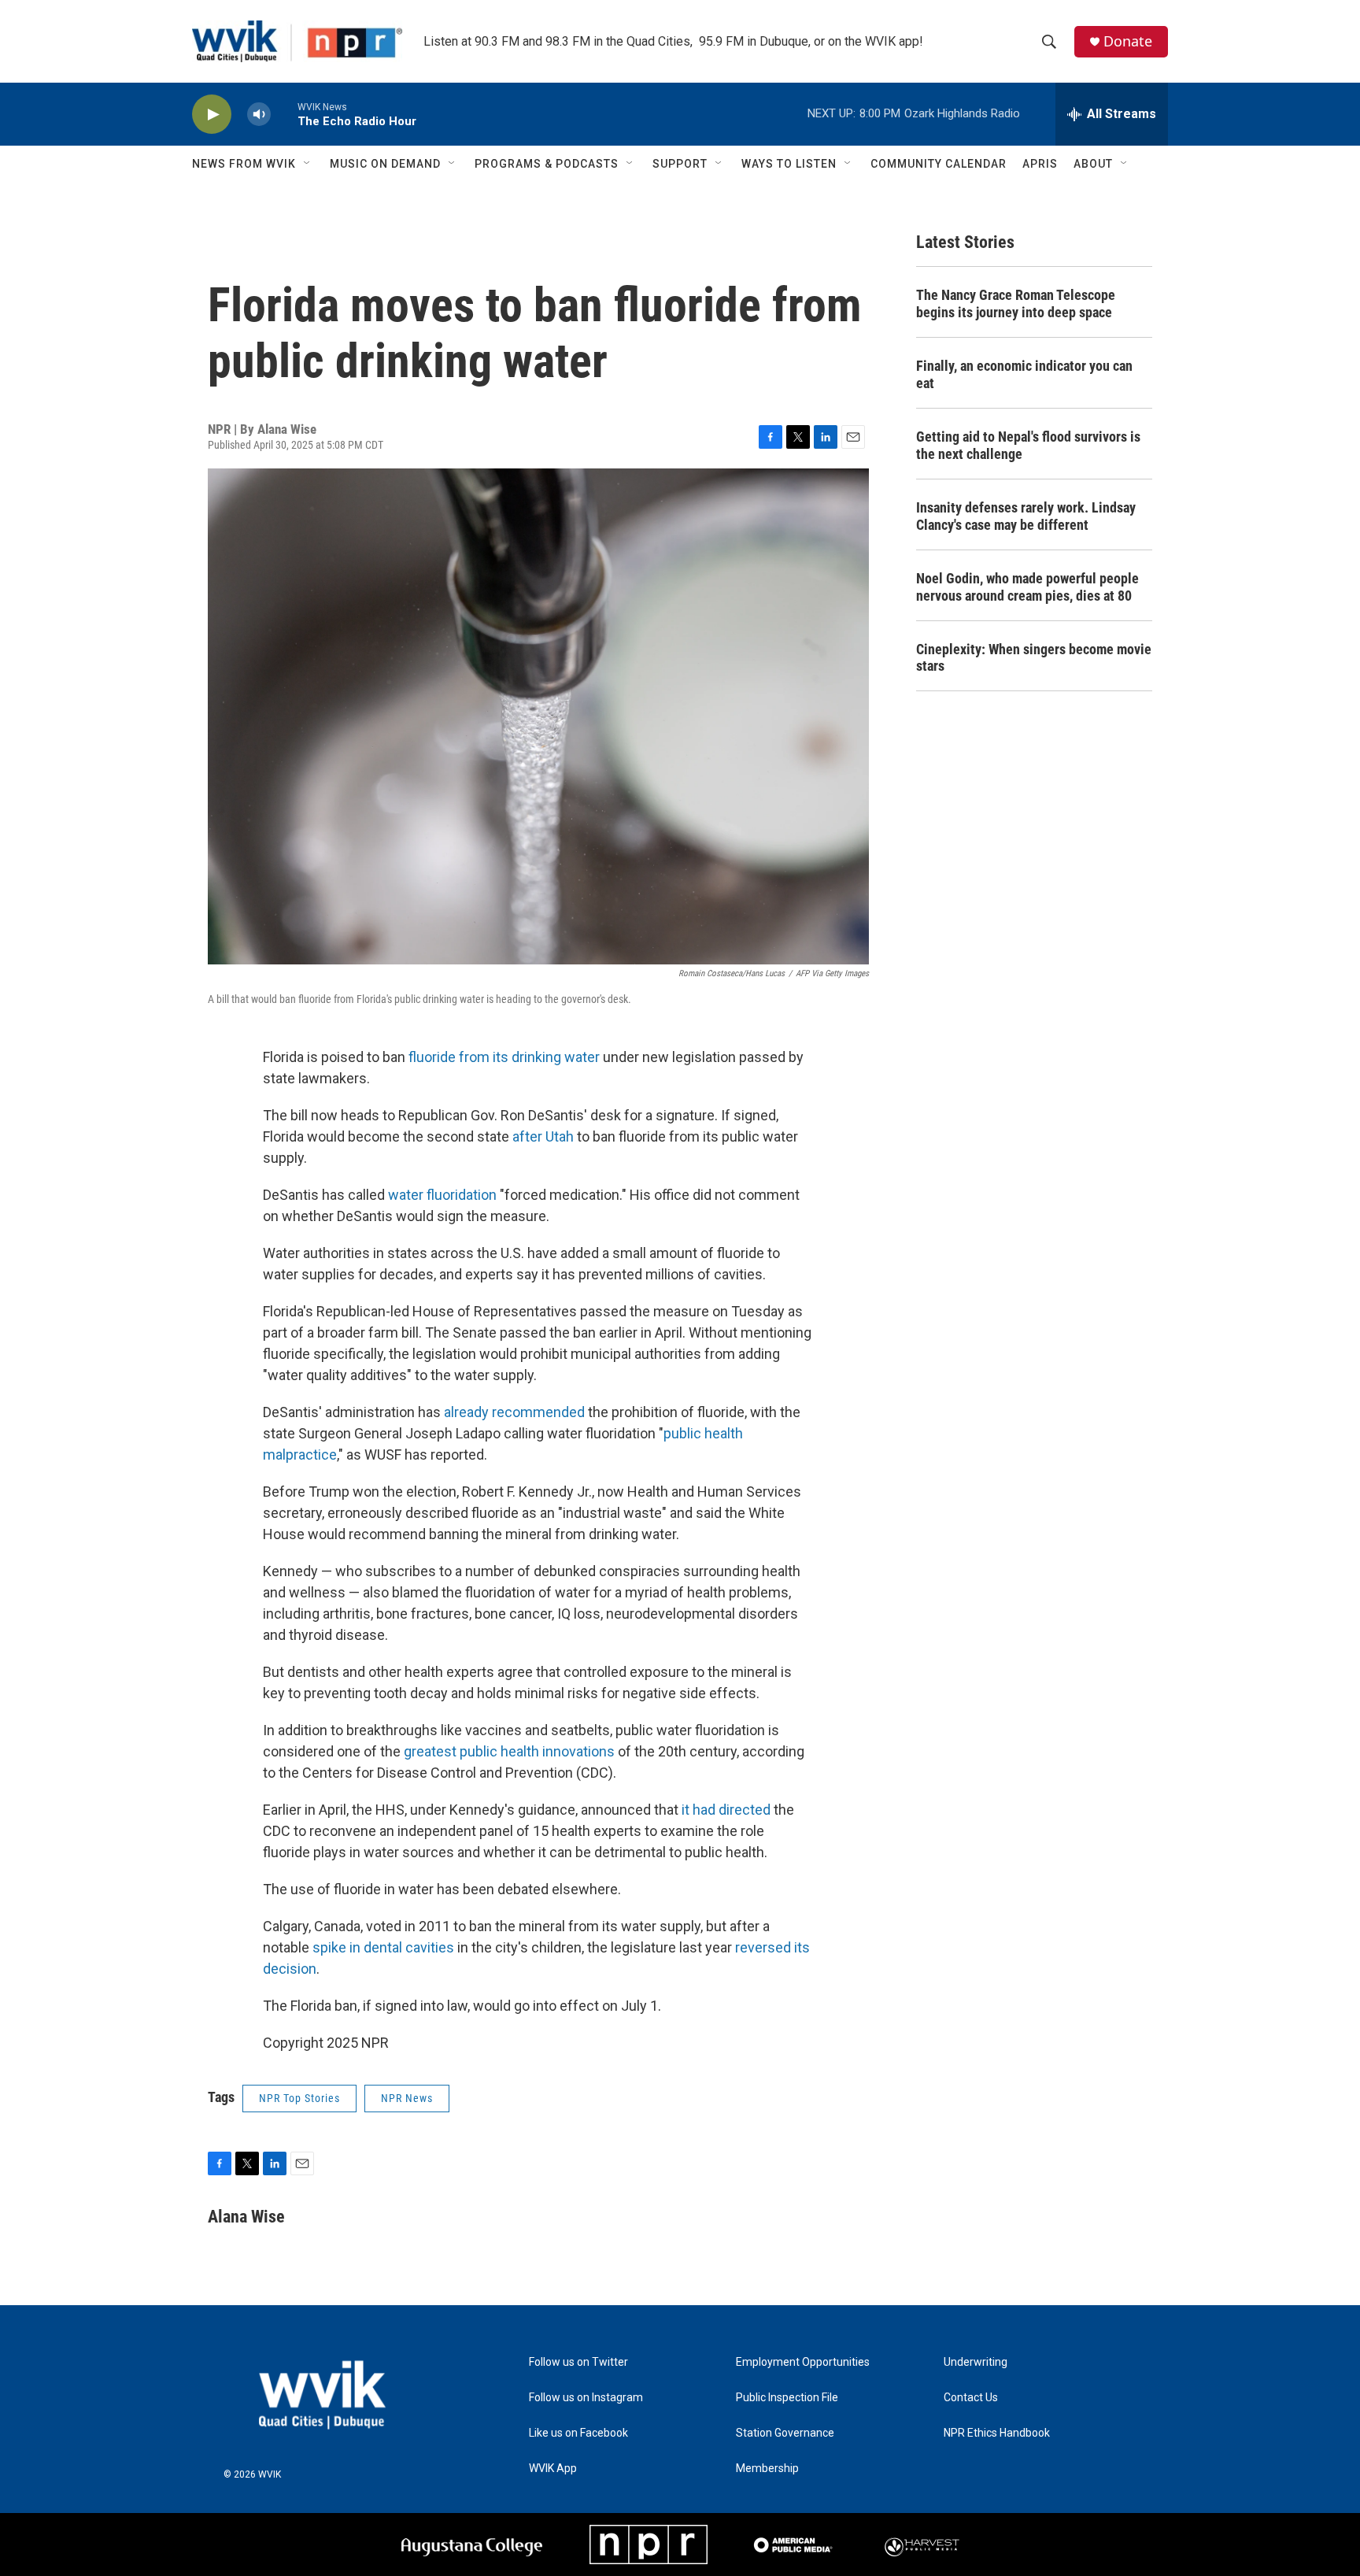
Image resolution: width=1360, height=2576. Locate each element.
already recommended (514, 1412)
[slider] (284, 114)
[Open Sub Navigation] (308, 164)
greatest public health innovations (509, 1751)
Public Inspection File (787, 2398)
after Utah (543, 1136)
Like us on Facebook (578, 2433)
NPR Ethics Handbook (997, 2433)
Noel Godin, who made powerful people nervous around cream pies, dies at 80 (1027, 587)
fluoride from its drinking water (504, 1057)
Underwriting (976, 2362)
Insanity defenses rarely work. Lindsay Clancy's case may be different (1026, 516)
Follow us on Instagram (586, 2398)
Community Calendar (939, 164)
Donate (1128, 41)
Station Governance (785, 2433)
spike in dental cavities (383, 1947)
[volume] (259, 115)
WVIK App (553, 2469)
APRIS (1040, 164)
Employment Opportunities (803, 2362)
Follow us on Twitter (578, 2362)
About (1093, 164)
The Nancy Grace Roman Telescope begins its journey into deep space (1016, 303)
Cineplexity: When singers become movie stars (1034, 658)
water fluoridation (442, 1195)
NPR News (407, 2098)
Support (680, 164)
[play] (212, 115)
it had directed (726, 1810)
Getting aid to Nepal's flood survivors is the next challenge (1028, 445)
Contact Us (971, 2398)
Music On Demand (385, 164)
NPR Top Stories (299, 2098)
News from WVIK (244, 164)
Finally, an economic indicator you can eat (1024, 374)
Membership (767, 2469)
